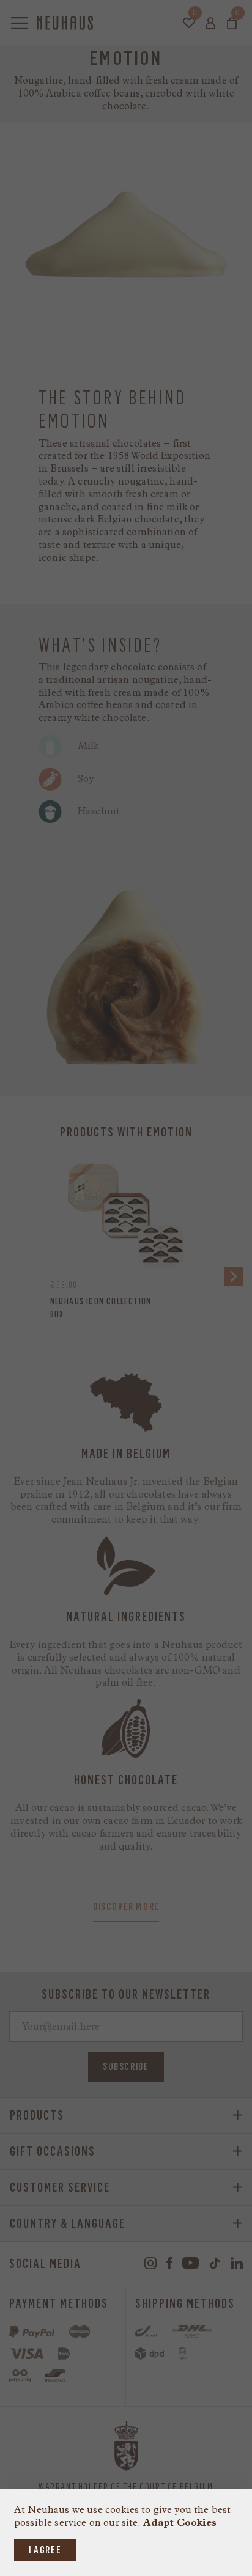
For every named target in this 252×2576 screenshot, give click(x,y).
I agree (45, 2550)
